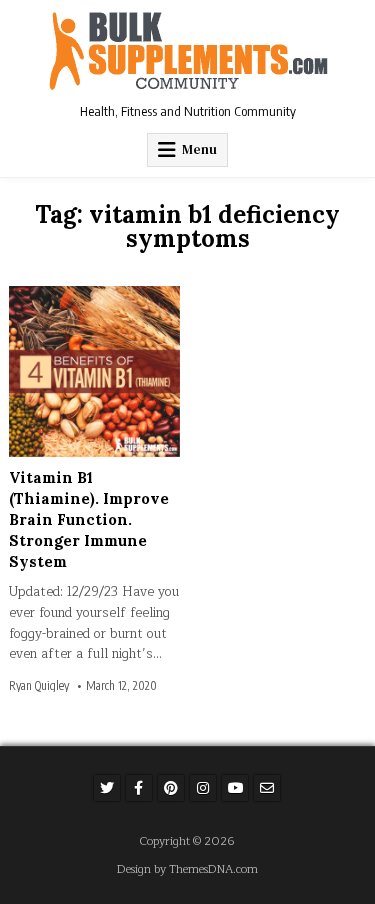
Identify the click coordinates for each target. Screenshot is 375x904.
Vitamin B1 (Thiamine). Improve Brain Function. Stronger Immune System (89, 519)
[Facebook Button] (139, 788)
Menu (199, 149)
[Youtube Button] (235, 788)
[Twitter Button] (107, 788)
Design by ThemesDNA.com (187, 869)
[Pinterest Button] (171, 788)
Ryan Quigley (39, 686)
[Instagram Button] (203, 788)
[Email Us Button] (267, 788)
